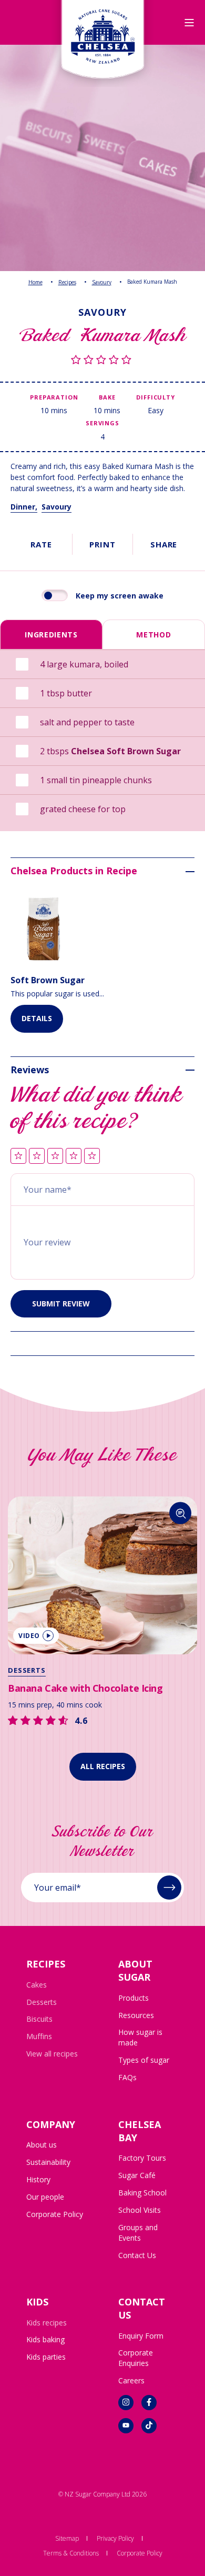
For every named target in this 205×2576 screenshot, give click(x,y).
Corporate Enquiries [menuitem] (136, 2358)
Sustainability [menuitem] (48, 2162)
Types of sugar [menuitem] (144, 2060)
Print (102, 544)
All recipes (103, 1766)
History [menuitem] (38, 2179)
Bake (107, 397)
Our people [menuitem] (45, 2197)
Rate (41, 544)
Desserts (145, 1670)
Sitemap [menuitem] (67, 2538)
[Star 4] (74, 1157)
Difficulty (155, 397)
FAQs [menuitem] (127, 2077)
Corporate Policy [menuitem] (55, 2214)
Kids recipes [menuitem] (47, 2323)
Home (35, 282)
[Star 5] (92, 1157)
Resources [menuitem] (136, 2015)
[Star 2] (37, 1157)
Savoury (102, 282)
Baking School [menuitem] (142, 2193)
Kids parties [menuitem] (46, 2357)
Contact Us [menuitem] (137, 2255)
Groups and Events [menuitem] (138, 2233)
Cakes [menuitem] (37, 1985)
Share (164, 544)
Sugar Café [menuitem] (137, 2175)
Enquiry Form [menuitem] (141, 2336)
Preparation (54, 397)
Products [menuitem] (134, 1998)
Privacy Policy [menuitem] (115, 2538)
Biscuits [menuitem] (39, 2019)
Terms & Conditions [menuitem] (71, 2553)
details (37, 1018)
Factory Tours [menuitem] (142, 2158)
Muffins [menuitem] (39, 2036)
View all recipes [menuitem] (52, 2054)
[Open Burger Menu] (189, 23)
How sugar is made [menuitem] (140, 2037)
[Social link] (126, 2403)
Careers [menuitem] (131, 2380)
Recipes (67, 282)
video (147, 1636)
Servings (102, 423)
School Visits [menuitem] (140, 2210)
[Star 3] (55, 1157)
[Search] (99, 1513)
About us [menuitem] (42, 2145)
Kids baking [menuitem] (45, 2339)
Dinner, (24, 507)
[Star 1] (18, 1157)
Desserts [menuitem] (42, 2002)
